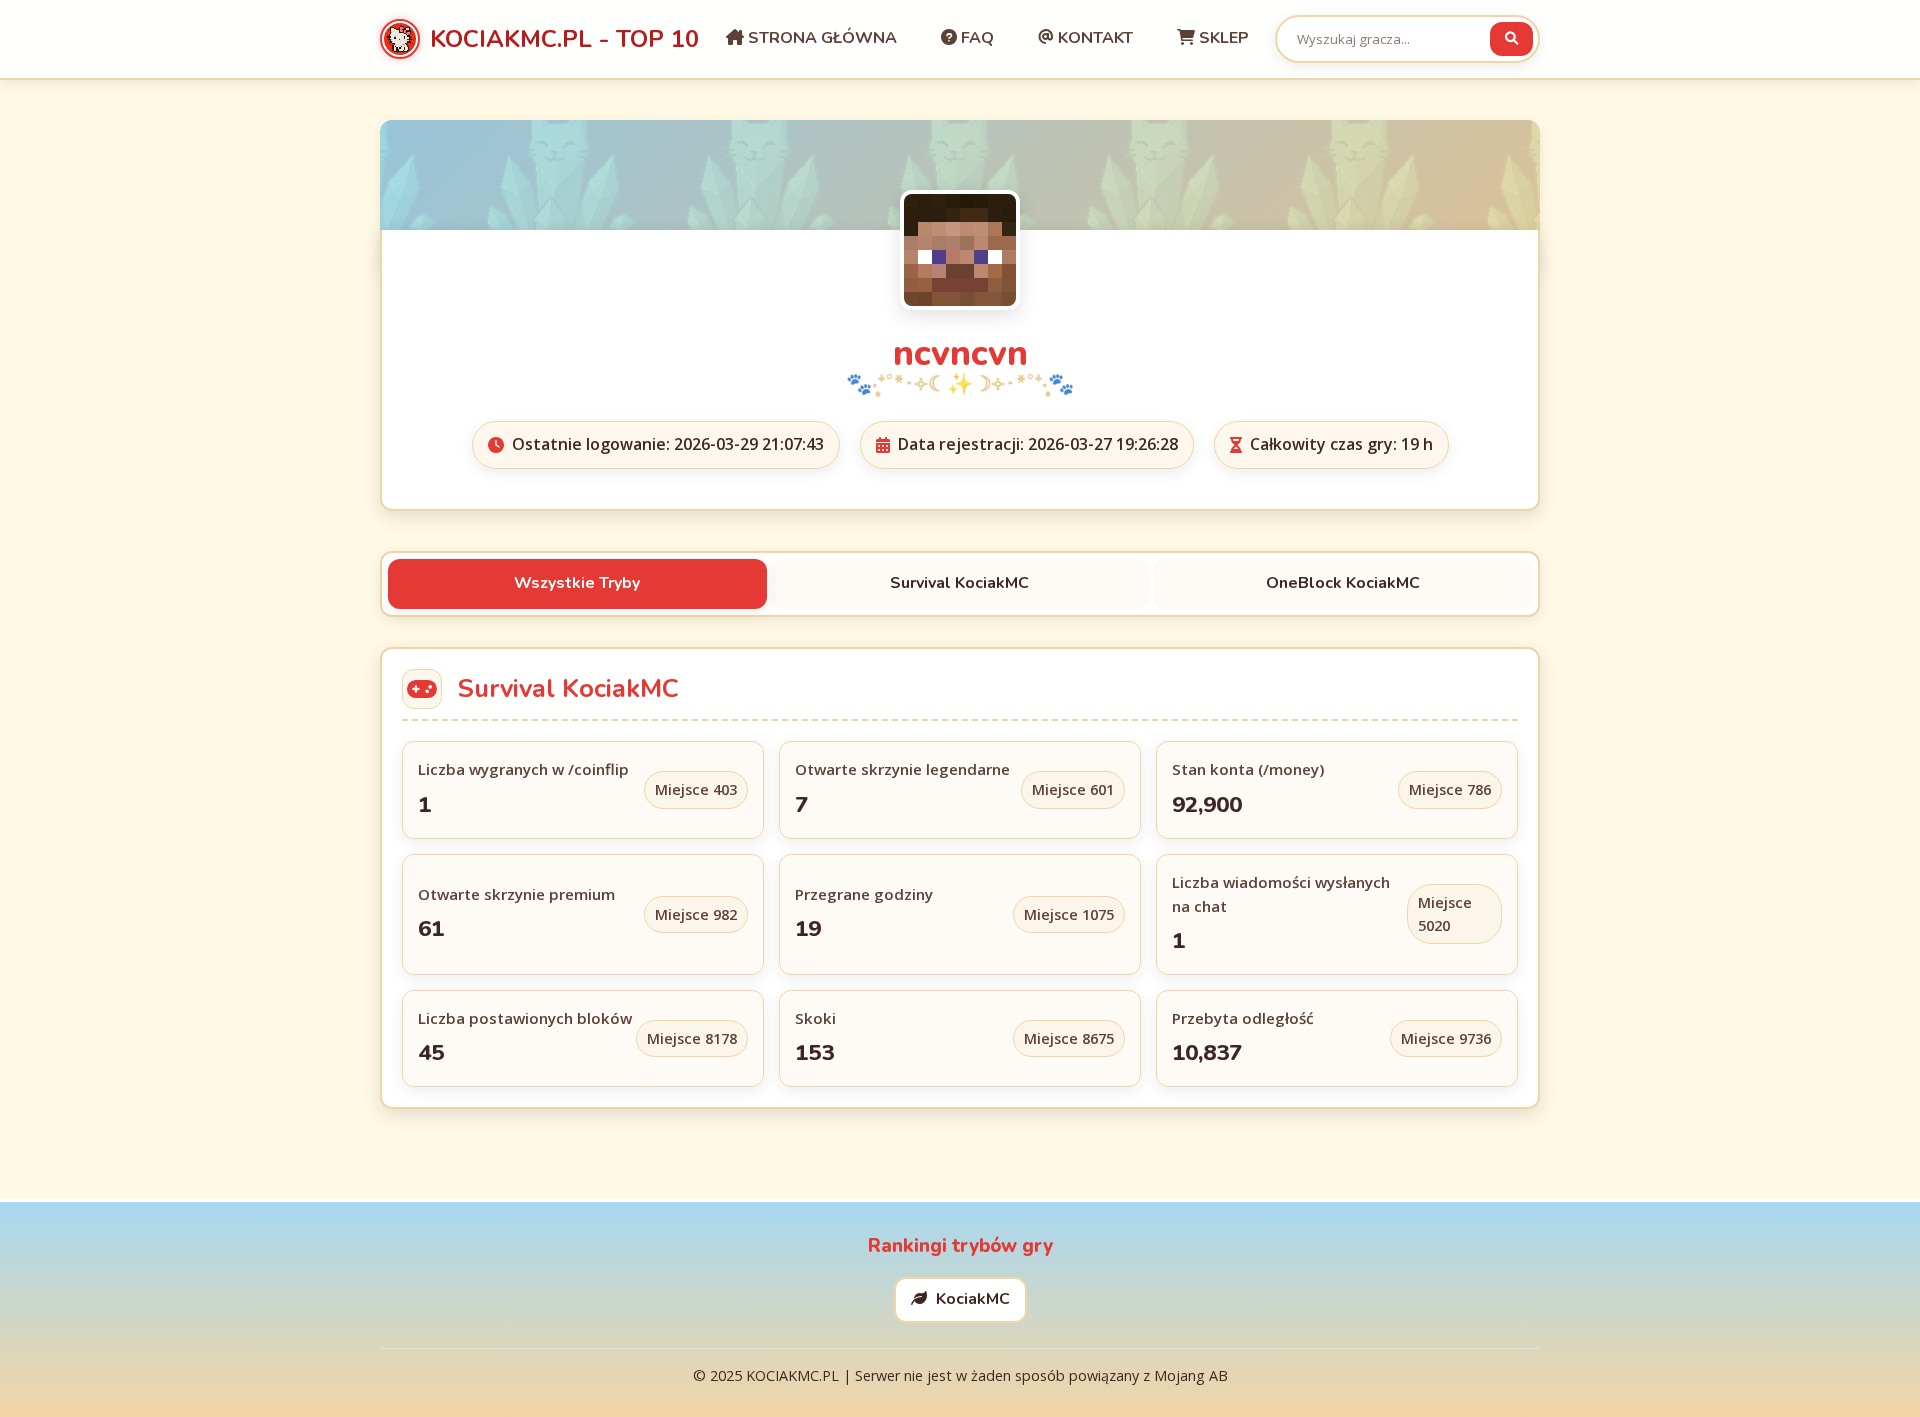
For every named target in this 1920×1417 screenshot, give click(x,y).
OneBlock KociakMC (1343, 583)
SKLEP (1222, 38)
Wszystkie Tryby (577, 583)
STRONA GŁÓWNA (820, 38)
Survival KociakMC (959, 583)
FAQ (975, 38)
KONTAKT (1093, 38)
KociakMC (971, 1299)
